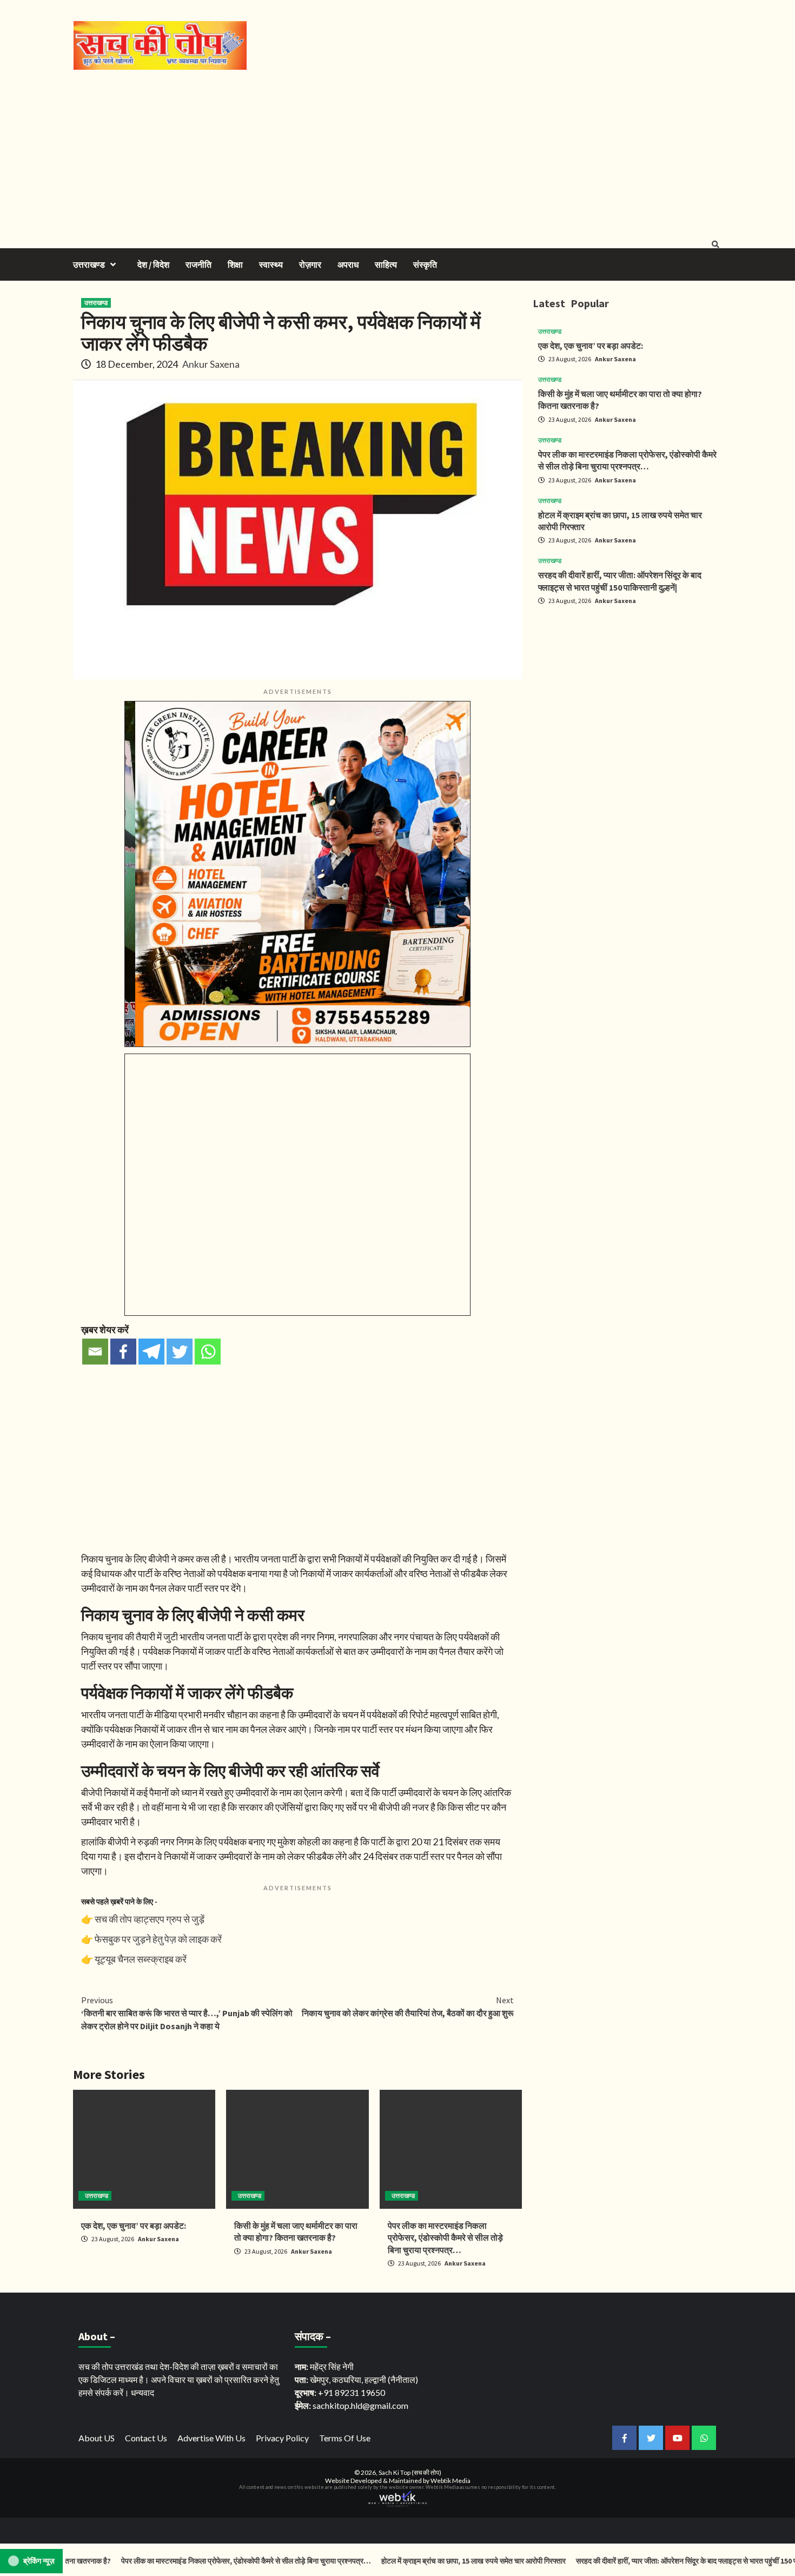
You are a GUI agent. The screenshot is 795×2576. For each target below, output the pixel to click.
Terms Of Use (345, 2438)
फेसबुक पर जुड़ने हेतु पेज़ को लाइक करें (158, 1939)
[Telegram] (151, 1352)
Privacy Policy (282, 2438)
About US (97, 2438)
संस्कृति (425, 264)
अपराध (348, 264)
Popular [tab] (590, 303)
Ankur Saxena (211, 364)
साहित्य (386, 264)
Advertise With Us (211, 2438)
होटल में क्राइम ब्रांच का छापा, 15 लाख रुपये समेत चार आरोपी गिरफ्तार (426, 2561)
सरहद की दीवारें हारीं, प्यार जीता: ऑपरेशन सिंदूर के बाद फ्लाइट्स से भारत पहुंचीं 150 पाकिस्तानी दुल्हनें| (659, 2561)
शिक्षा (235, 264)
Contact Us (146, 2438)
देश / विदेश (153, 264)
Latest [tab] (549, 303)
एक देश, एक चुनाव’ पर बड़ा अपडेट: (134, 2226)
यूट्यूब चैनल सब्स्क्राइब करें (141, 1959)
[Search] (715, 244)
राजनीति (198, 264)
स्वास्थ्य (271, 264)
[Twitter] (180, 1352)
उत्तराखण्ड (89, 264)
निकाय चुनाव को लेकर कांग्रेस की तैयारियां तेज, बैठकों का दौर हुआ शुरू (408, 2007)
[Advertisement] (398, 151)
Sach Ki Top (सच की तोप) (410, 2472)
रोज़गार (310, 264)
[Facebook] (123, 1352)
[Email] (95, 1352)
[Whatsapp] (208, 1352)
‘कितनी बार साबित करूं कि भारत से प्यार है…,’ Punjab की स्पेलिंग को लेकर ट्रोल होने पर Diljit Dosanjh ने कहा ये (187, 2013)
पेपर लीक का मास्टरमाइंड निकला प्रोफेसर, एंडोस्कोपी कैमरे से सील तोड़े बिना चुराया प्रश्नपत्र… (445, 2238)
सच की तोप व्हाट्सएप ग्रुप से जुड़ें (150, 1919)
